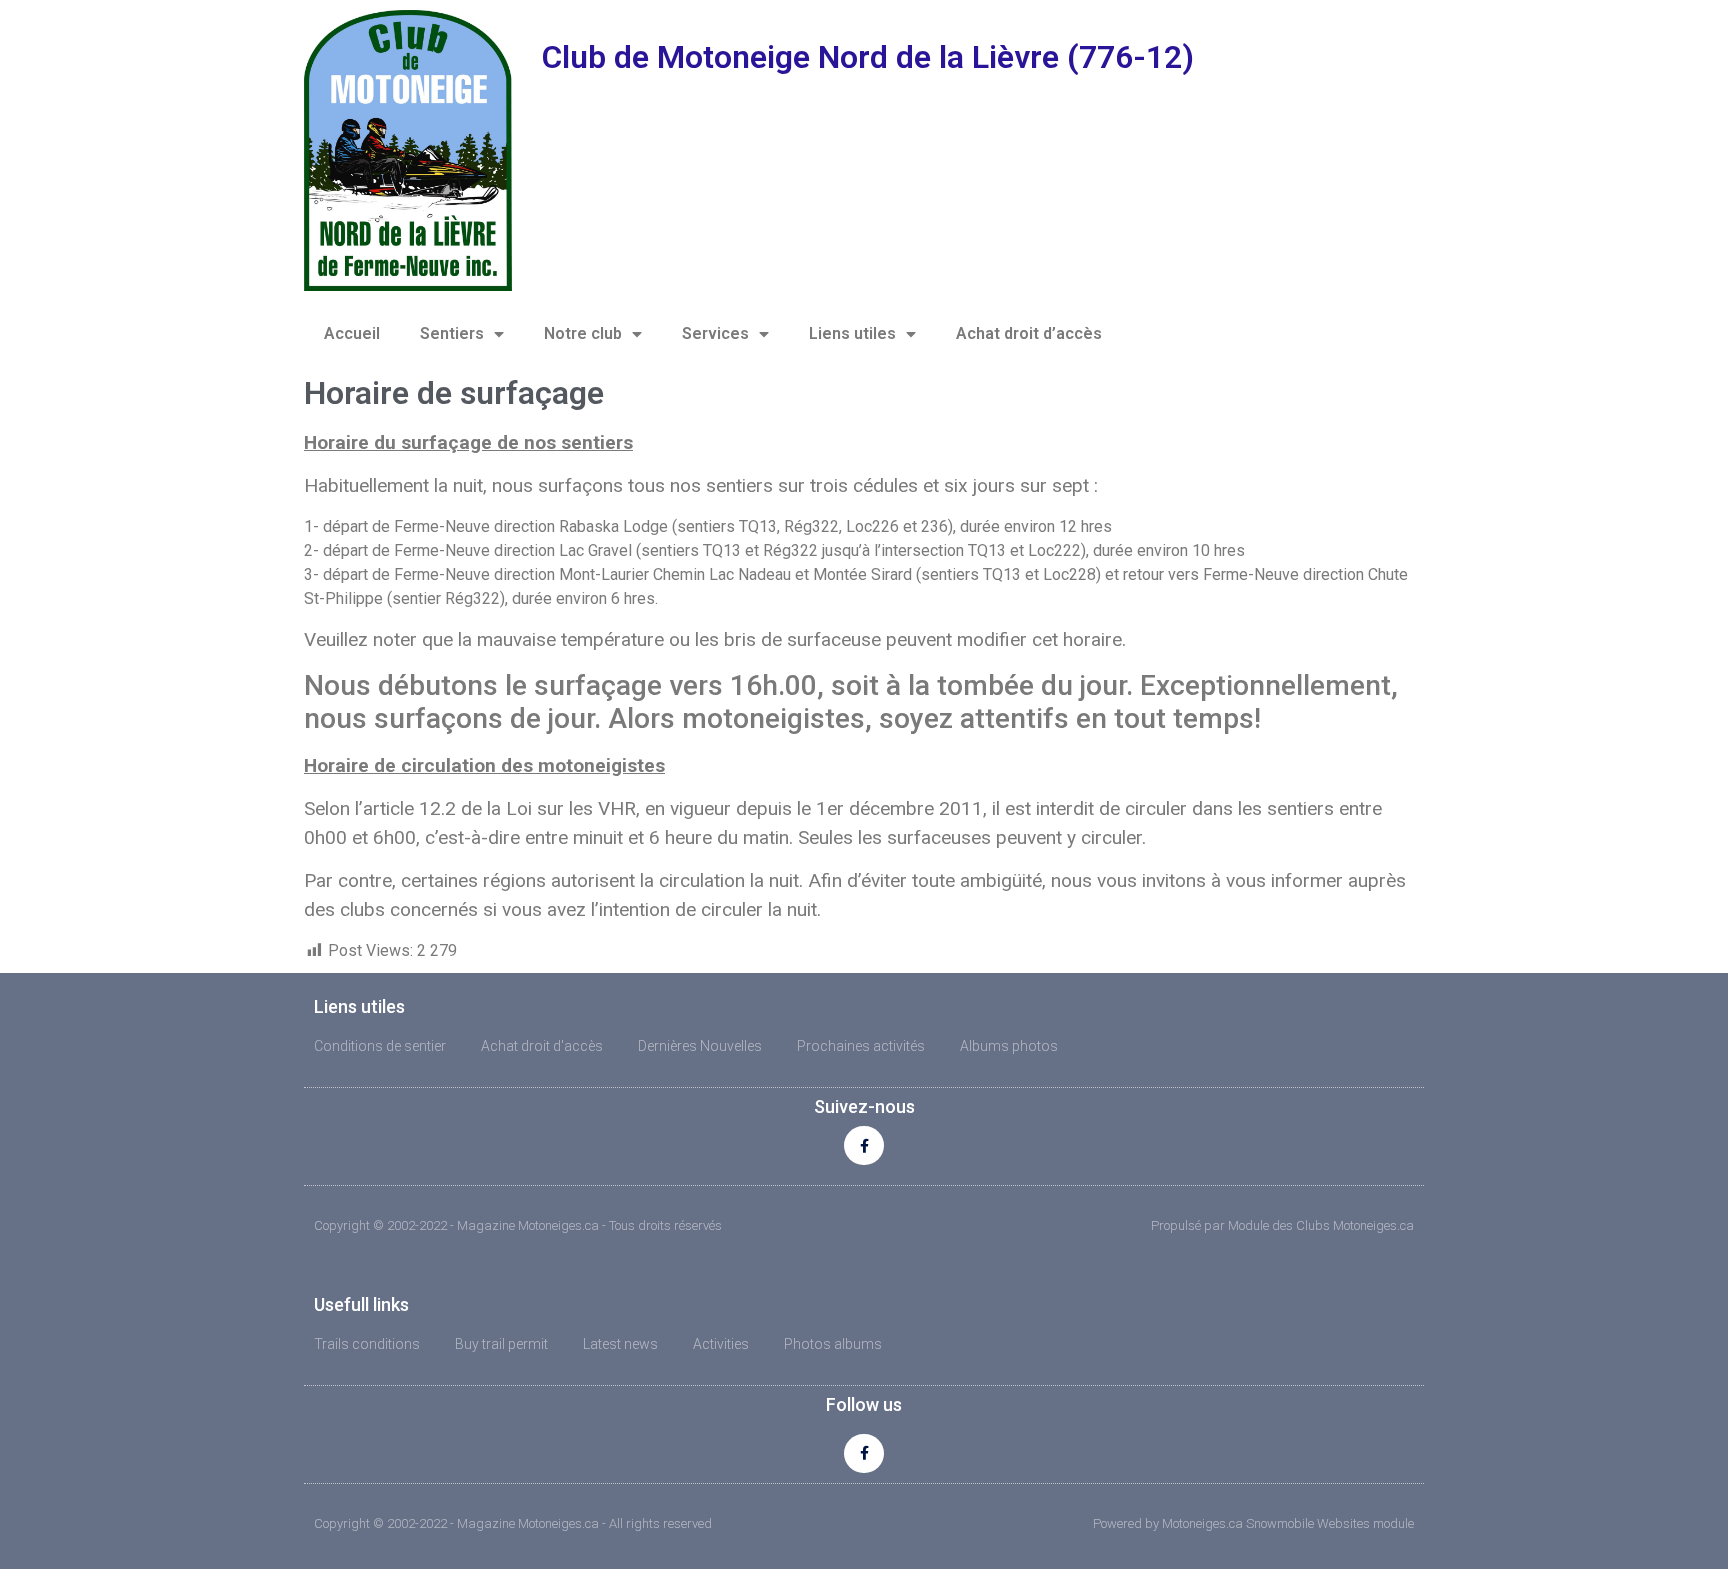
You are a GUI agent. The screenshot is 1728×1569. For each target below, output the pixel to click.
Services (715, 333)
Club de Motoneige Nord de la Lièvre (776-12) (868, 57)
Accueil (352, 333)
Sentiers (452, 333)
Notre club (583, 333)
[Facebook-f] (863, 1145)
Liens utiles (852, 333)
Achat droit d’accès (1029, 333)
